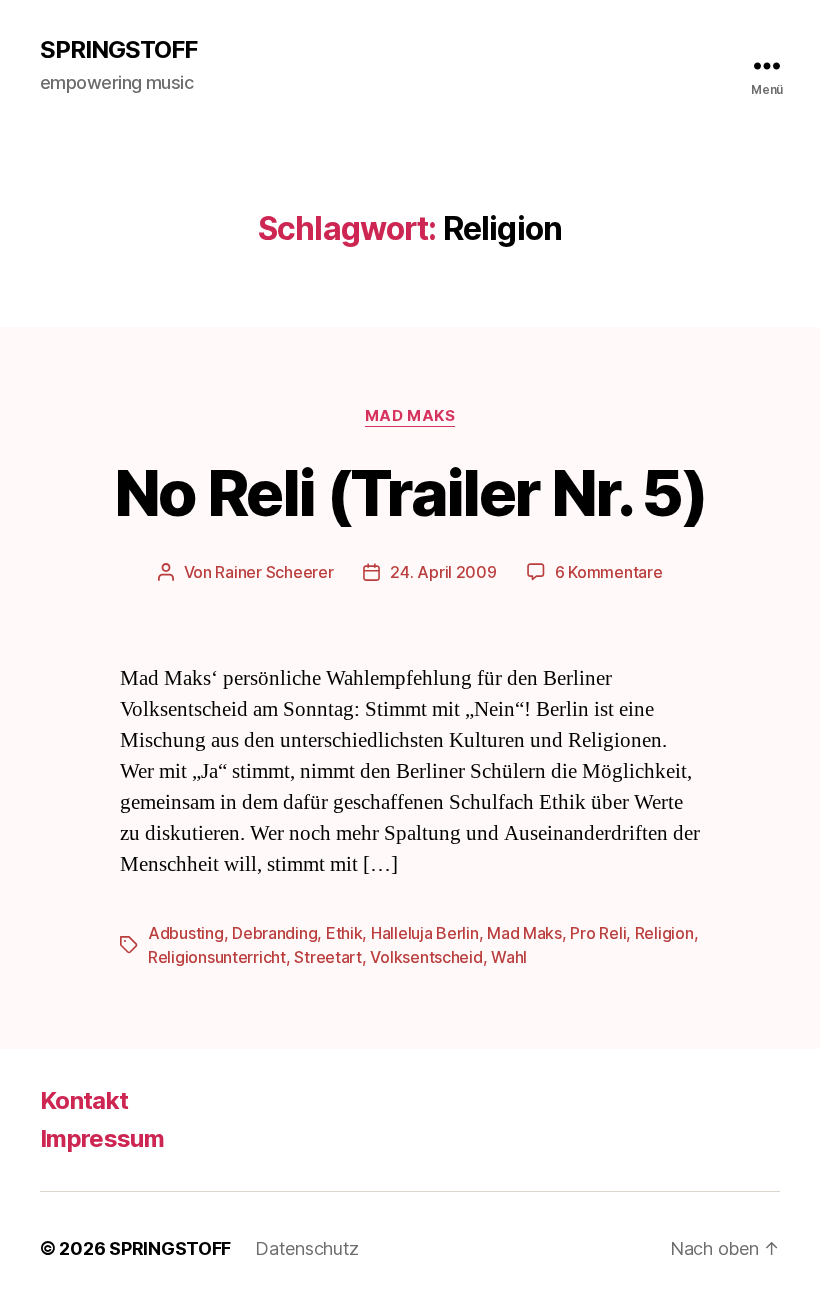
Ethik (344, 933)
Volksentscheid (426, 957)
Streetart (328, 957)
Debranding (274, 933)
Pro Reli (598, 933)
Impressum (102, 1138)
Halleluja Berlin (425, 933)
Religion (664, 933)
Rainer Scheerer (274, 572)
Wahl (509, 957)
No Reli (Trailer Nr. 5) (410, 492)
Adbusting (186, 933)
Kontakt (84, 1100)
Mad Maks (410, 416)
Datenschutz (307, 1248)
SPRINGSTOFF (118, 50)
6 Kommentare (609, 572)
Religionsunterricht (217, 957)
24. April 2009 (443, 572)
